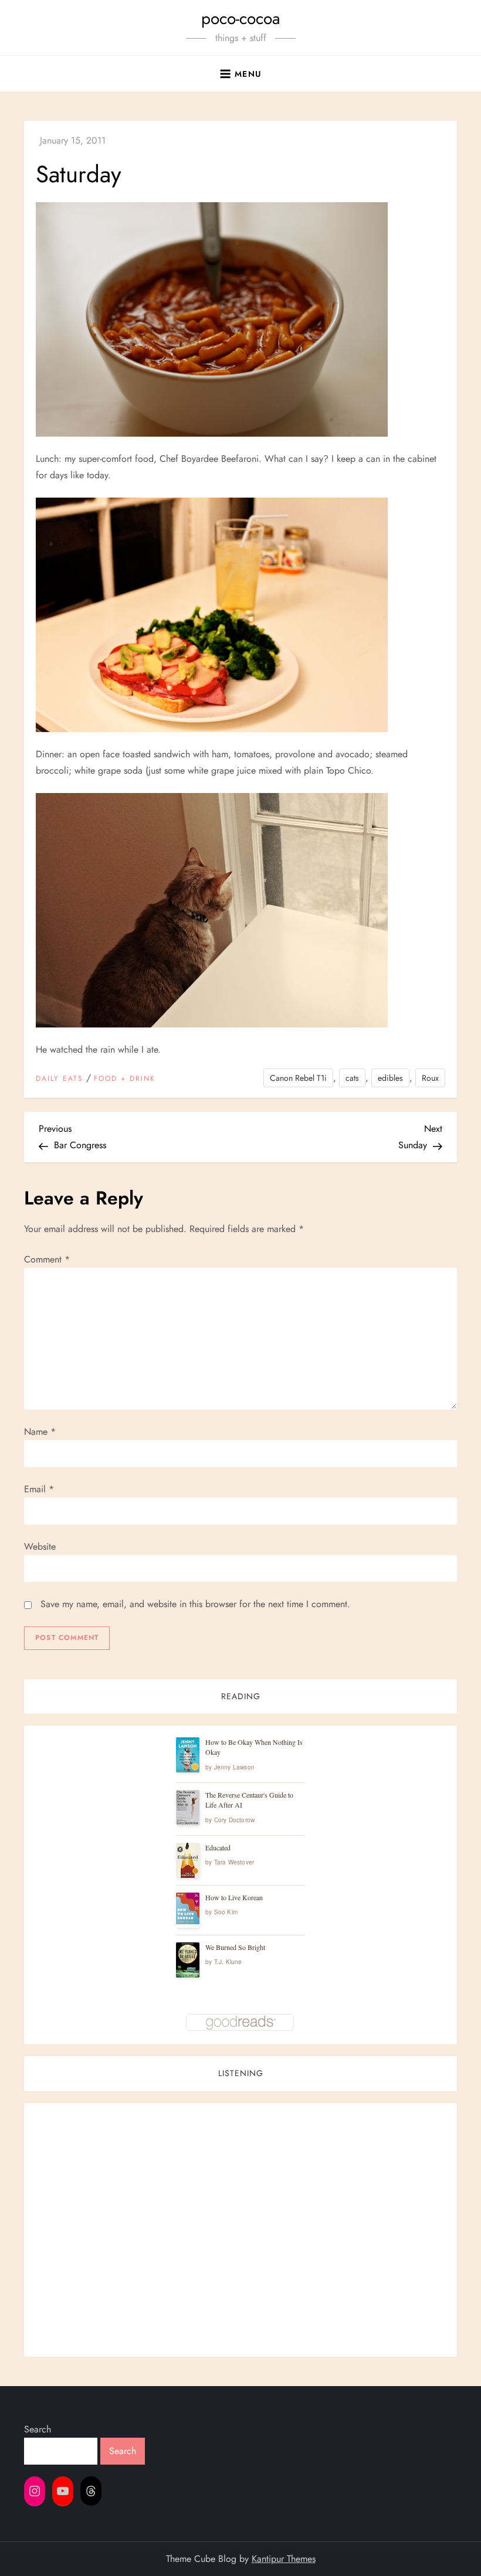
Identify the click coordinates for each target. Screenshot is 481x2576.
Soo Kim (226, 1912)
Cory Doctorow (235, 1820)
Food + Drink (125, 1079)
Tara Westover (234, 1862)
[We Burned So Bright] (188, 1960)
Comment (47, 1259)
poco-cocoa (240, 18)
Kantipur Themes (284, 2559)
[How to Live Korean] (188, 1908)
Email (39, 1489)
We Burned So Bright (235, 1947)
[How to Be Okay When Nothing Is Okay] (188, 1755)
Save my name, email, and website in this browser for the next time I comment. (195, 1604)
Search (38, 2429)
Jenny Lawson (234, 1767)
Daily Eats (60, 1079)
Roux (430, 1078)
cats (352, 1078)
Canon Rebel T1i (298, 1078)
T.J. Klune (228, 1962)
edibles (390, 1078)
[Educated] (188, 1861)
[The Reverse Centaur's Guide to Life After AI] (188, 1808)
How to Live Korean (234, 1897)
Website (40, 1546)
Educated (218, 1847)
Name (40, 1432)
